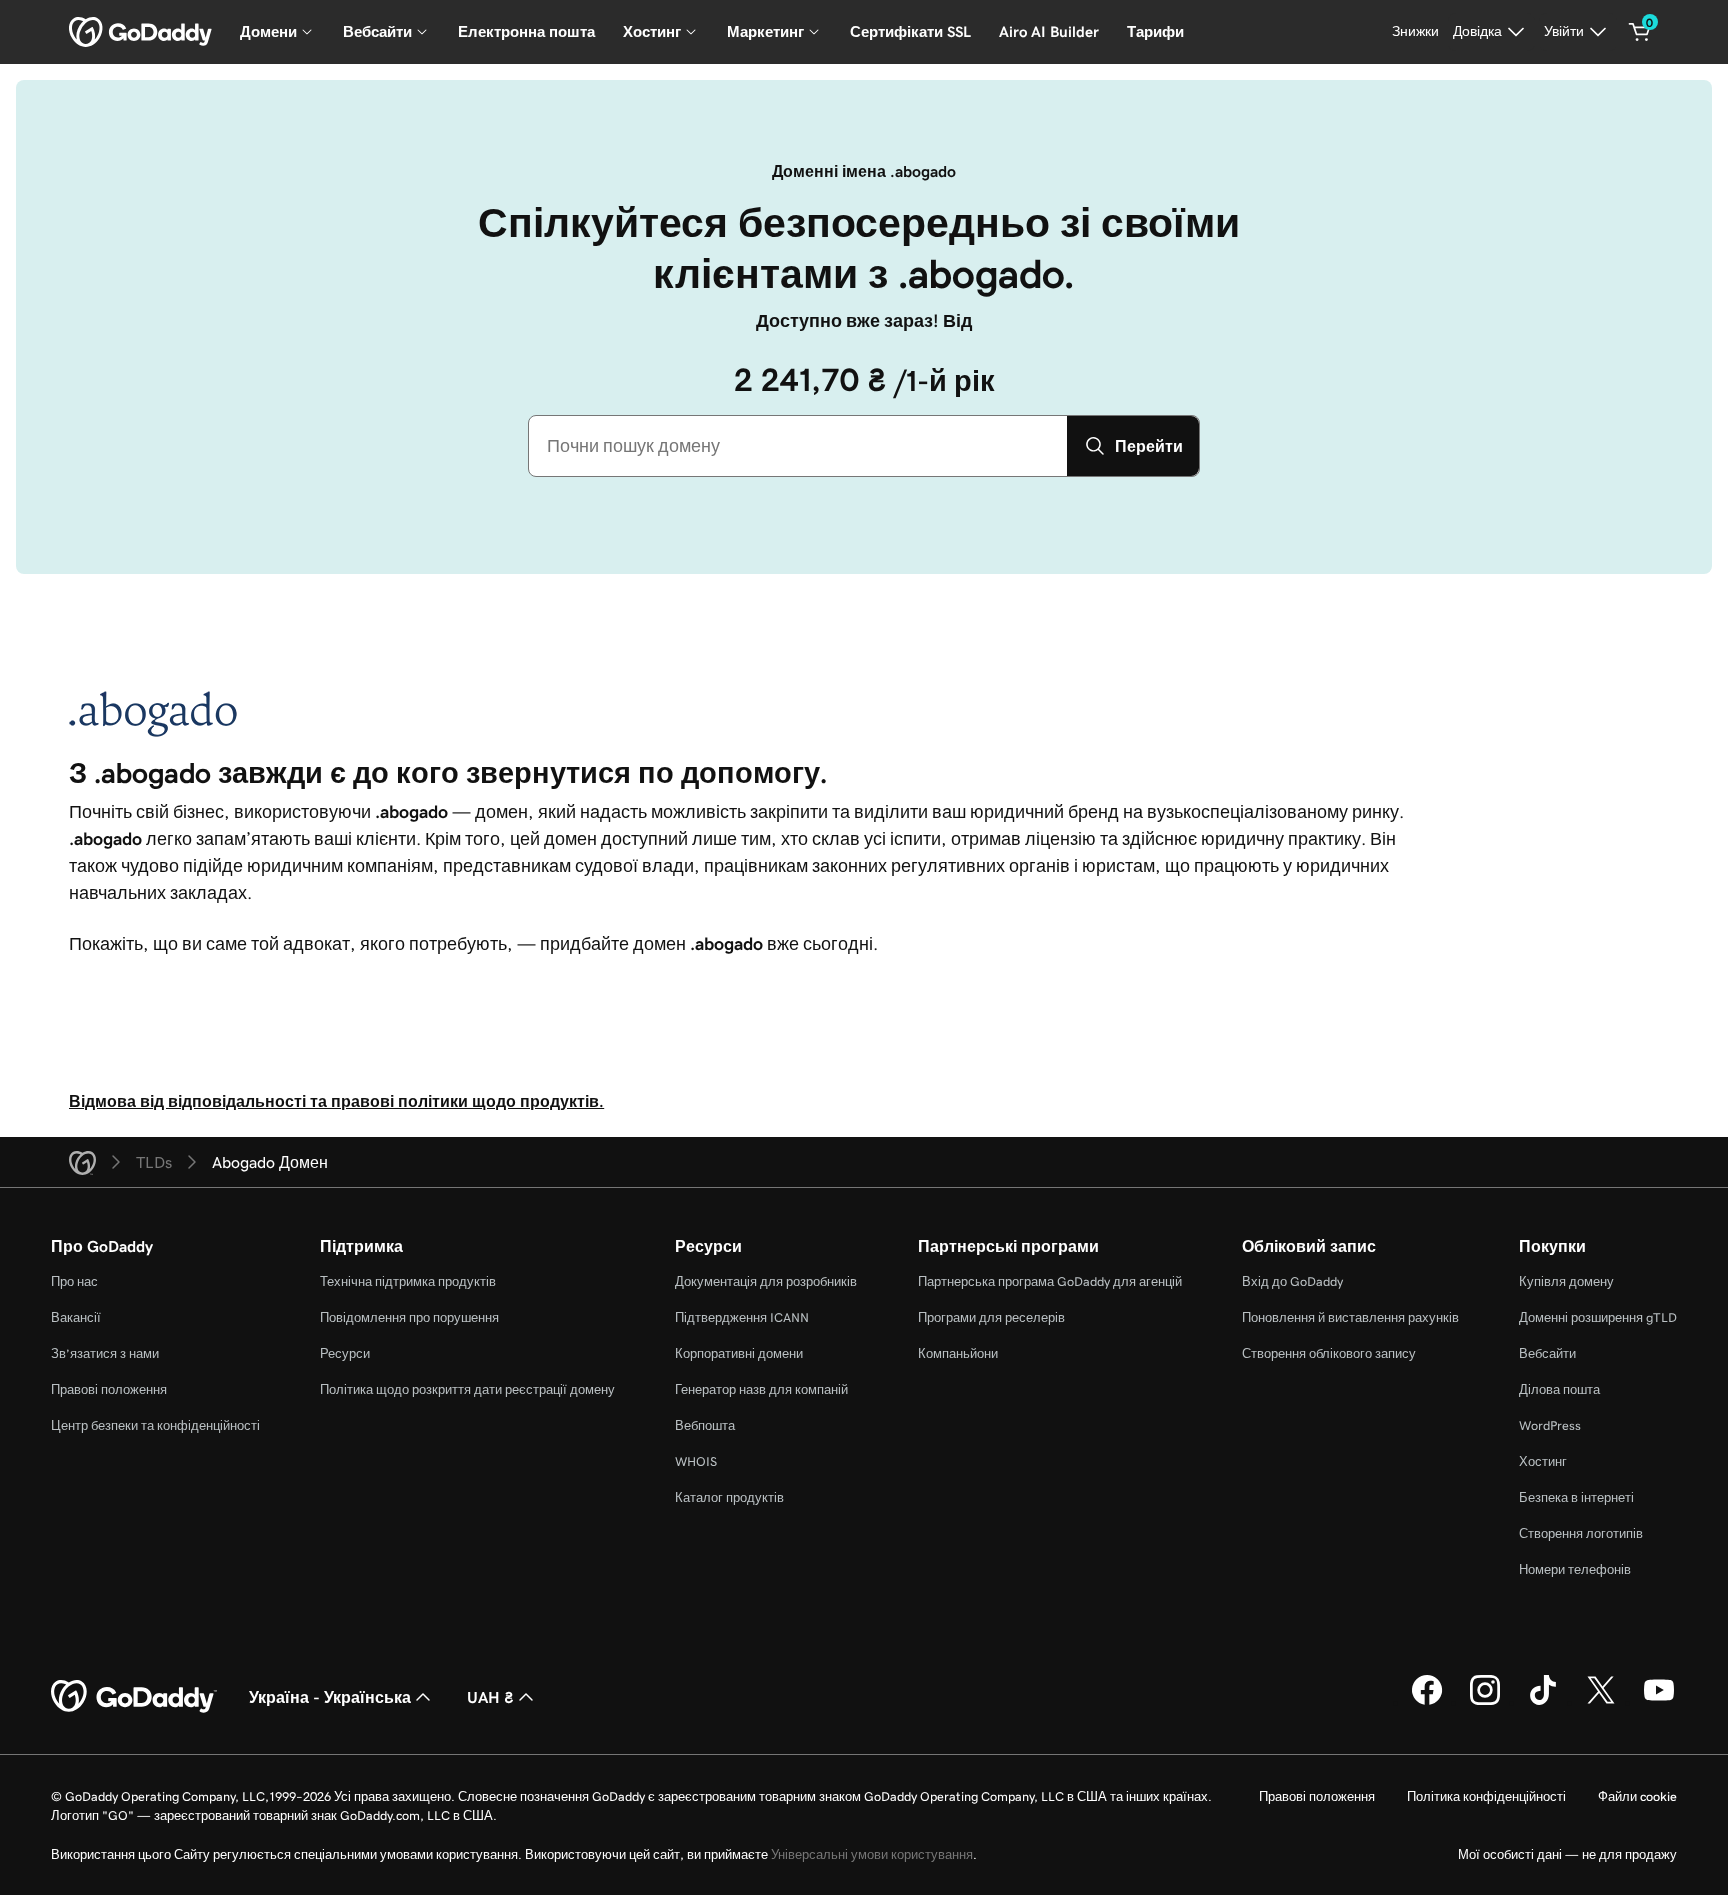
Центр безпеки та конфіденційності (155, 1425)
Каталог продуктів (729, 1497)
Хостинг (1543, 1461)
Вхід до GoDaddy (1292, 1281)
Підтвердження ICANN (742, 1317)
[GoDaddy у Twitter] (1601, 1702)
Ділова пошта (1559, 1389)
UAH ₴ (490, 1697)
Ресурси (345, 1353)
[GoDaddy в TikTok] (1543, 1702)
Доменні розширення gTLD (1598, 1317)
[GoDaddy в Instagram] (1485, 1702)
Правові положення (109, 1389)
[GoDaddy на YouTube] (1659, 1702)
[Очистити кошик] (1640, 32)
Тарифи (1155, 31)
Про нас (74, 1281)
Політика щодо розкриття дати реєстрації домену (467, 1389)
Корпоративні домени (739, 1353)
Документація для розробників (766, 1281)
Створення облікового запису (1329, 1353)
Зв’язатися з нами (105, 1353)
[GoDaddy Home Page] (134, 1697)
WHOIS (696, 1461)
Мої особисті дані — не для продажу (1567, 1854)
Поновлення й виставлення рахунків (1350, 1317)
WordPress (1550, 1425)
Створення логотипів (1581, 1533)
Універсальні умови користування (872, 1854)
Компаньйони (958, 1353)
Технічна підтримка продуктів (408, 1281)
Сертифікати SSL (910, 31)
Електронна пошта (526, 31)
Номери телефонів (1575, 1569)
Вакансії (76, 1317)
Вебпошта (705, 1425)
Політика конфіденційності (1486, 1796)
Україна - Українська (330, 1697)
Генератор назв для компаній (761, 1389)
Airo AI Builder (1049, 31)
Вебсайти (1547, 1353)
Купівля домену (1566, 1281)
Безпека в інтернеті (1576, 1497)
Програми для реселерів (991, 1317)
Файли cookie (1637, 1796)
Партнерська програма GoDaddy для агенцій (1050, 1281)
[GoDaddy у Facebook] (1427, 1702)
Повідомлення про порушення (409, 1317)
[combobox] (798, 446)
